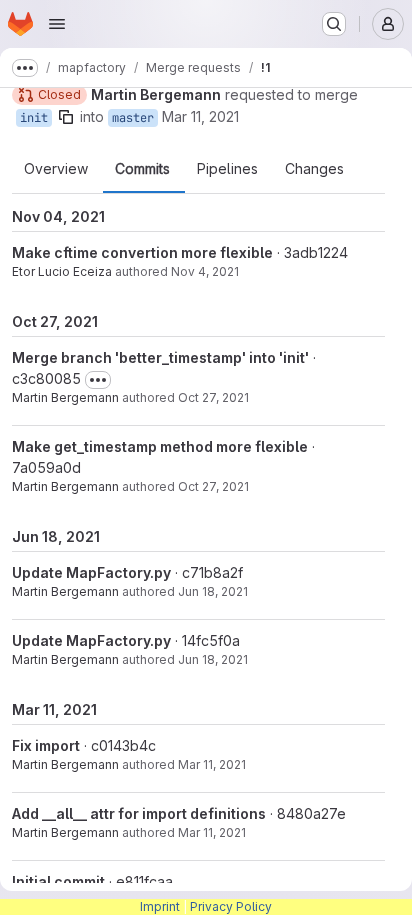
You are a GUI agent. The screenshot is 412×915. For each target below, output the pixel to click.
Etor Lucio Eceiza (62, 271)
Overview (56, 169)
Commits (142, 169)
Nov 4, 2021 (205, 271)
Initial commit (58, 881)
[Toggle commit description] (98, 380)
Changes (314, 169)
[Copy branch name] (66, 117)
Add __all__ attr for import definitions (139, 813)
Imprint (160, 906)
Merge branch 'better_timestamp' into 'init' (160, 357)
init (34, 118)
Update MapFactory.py (91, 572)
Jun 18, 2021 (213, 591)
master (133, 118)
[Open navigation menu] (57, 24)
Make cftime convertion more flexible (142, 252)
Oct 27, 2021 (213, 397)
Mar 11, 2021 (200, 116)
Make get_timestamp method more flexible (160, 446)
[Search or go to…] (334, 24)
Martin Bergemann (65, 397)
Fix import (46, 745)
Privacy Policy (231, 906)
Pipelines (227, 169)
